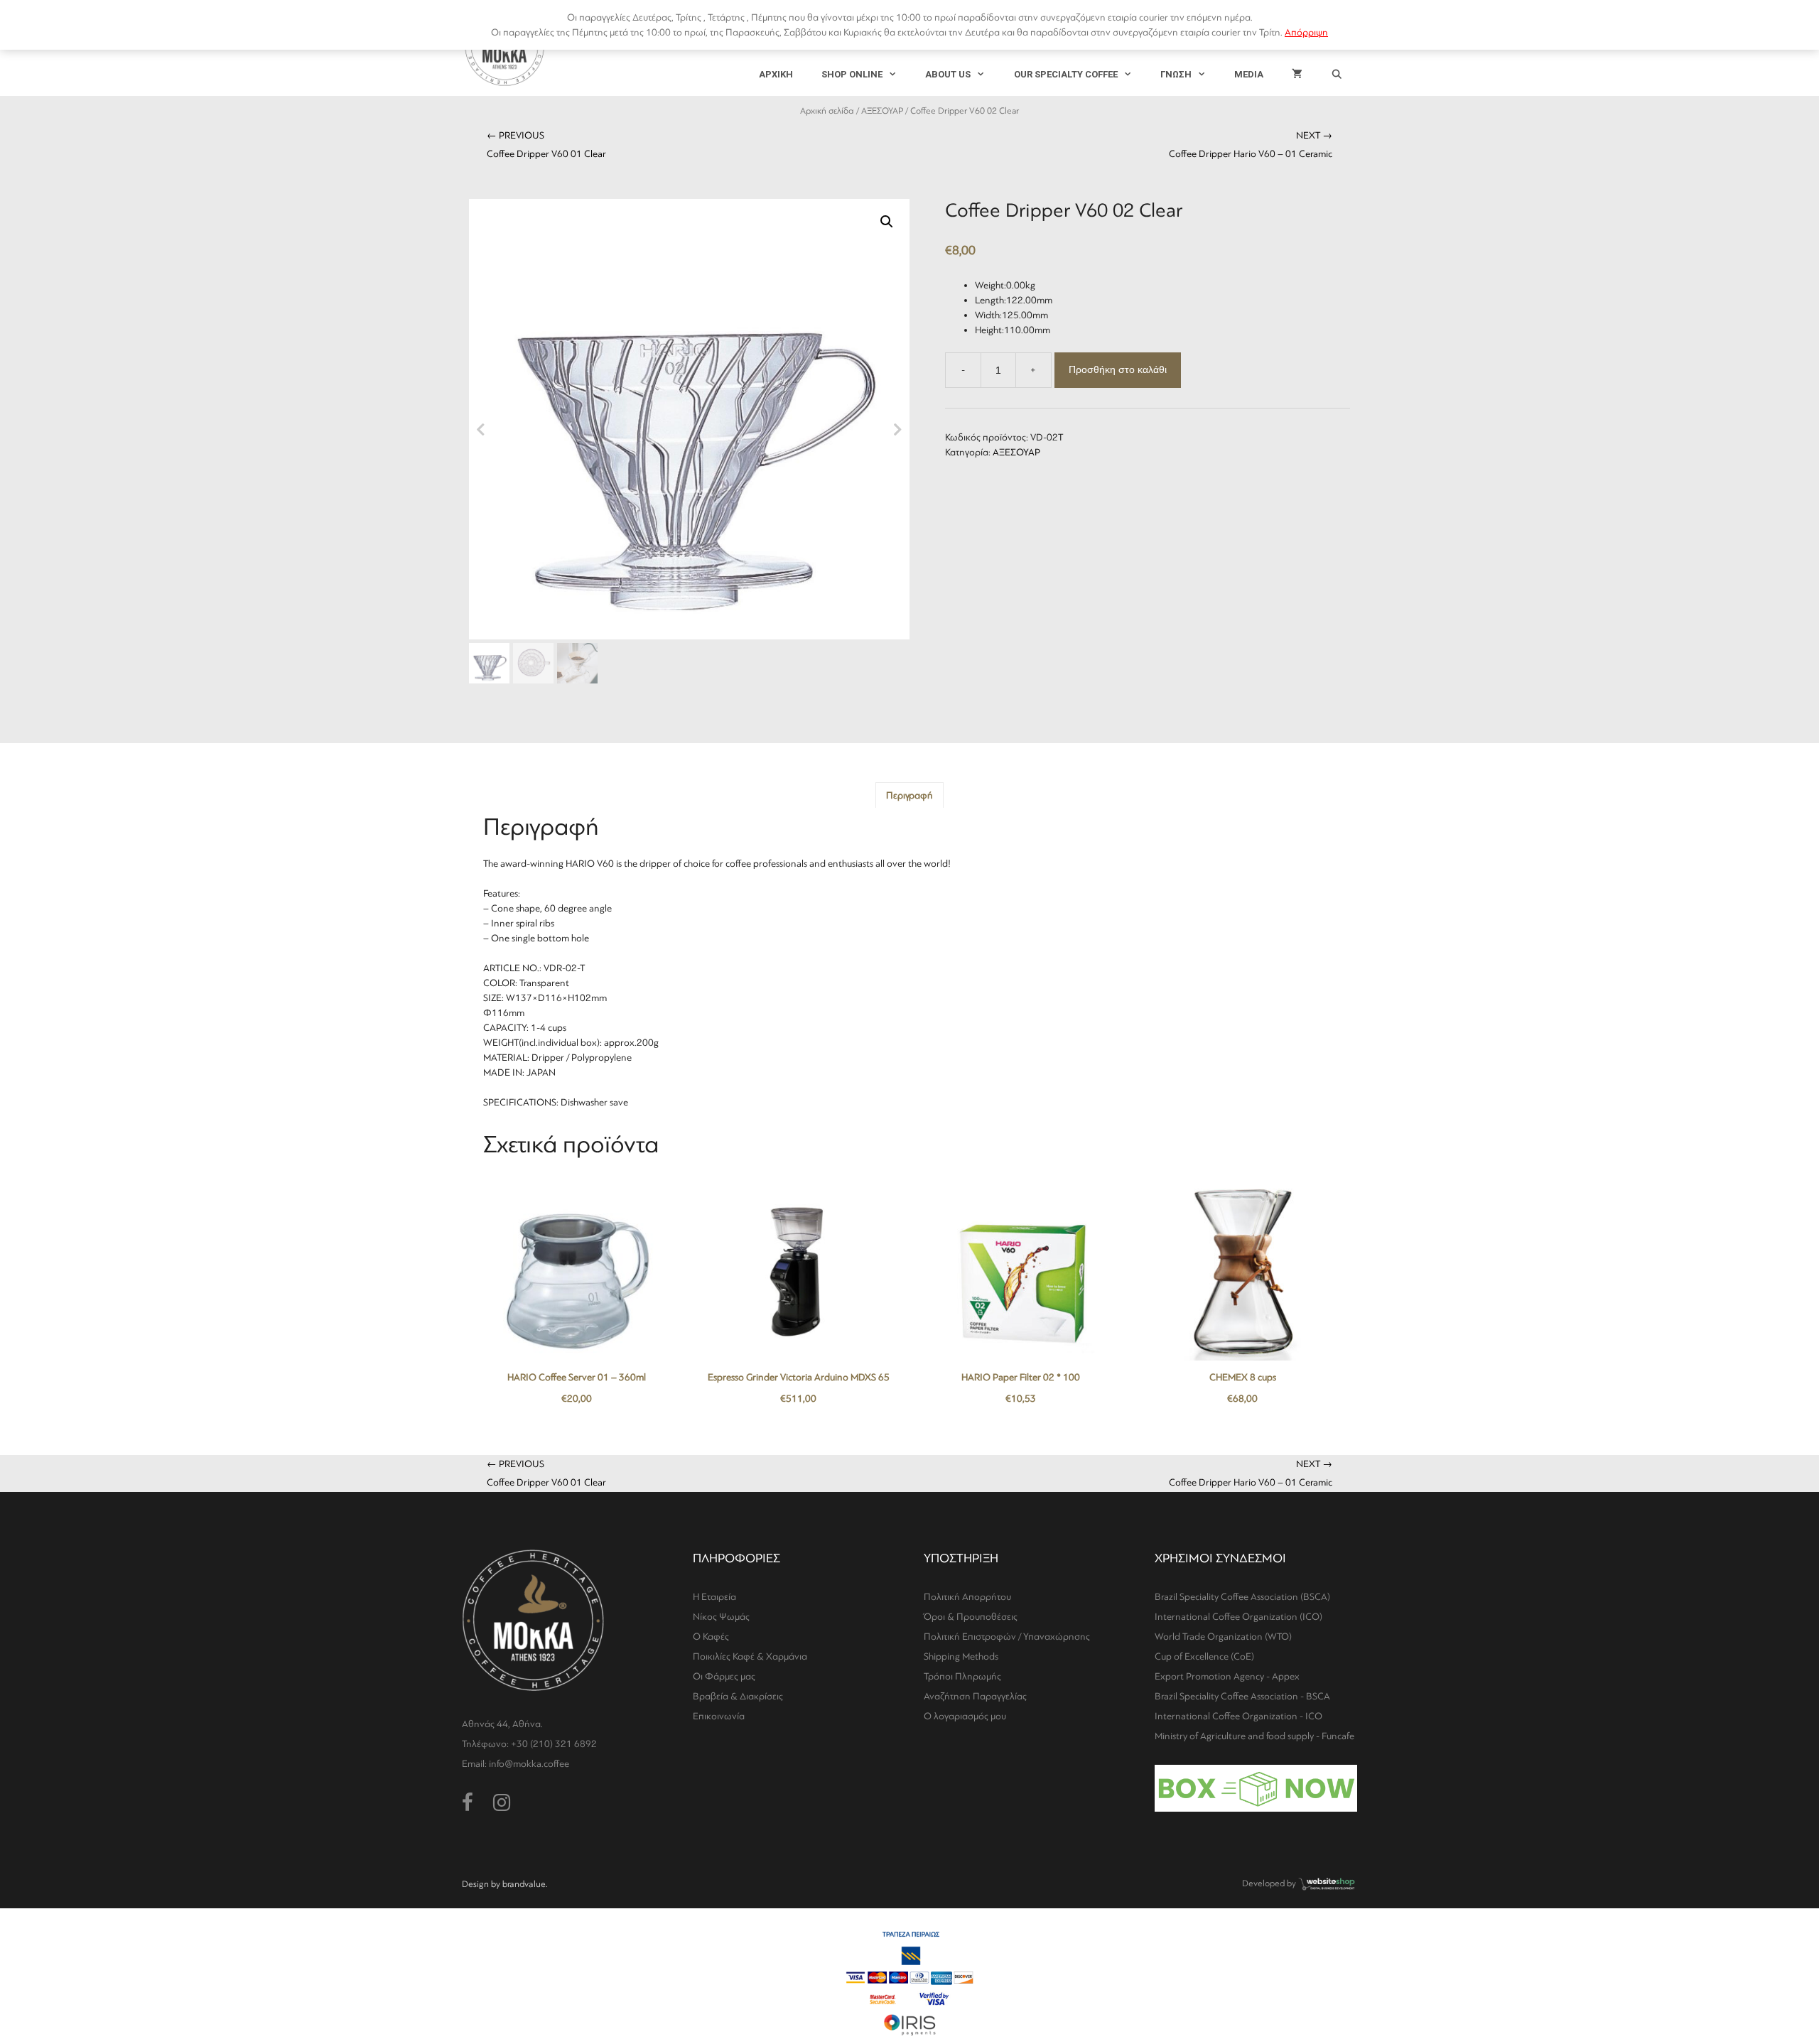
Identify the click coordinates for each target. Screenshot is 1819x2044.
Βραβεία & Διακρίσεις (738, 1696)
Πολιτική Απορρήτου (967, 1597)
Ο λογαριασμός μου (965, 1716)
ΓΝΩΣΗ (1176, 74)
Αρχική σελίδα (827, 111)
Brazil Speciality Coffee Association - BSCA (1242, 1696)
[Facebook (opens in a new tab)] (468, 1803)
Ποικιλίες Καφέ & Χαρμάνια (750, 1656)
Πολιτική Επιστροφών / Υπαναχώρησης (1007, 1637)
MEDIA (1249, 74)
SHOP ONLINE (852, 74)
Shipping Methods (961, 1656)
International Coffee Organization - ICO (1238, 1716)
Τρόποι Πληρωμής (962, 1676)
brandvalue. (525, 1884)
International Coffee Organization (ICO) (1238, 1617)
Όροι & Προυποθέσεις (971, 1617)
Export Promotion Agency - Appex (1227, 1676)
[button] (887, 222)
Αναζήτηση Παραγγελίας (975, 1696)
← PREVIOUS (546, 145)
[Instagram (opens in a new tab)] (502, 1803)
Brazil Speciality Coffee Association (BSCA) (1242, 1597)
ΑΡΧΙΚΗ (776, 74)
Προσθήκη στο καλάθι (1118, 369)
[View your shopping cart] (1297, 75)
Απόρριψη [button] (1306, 32)
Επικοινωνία (719, 1716)
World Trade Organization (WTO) (1223, 1637)
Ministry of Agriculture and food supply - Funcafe (1254, 1736)
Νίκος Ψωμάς (721, 1617)
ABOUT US (948, 74)
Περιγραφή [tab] (909, 795)
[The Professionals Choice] (1327, 1888)
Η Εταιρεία (714, 1597)
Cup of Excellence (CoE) (1204, 1656)
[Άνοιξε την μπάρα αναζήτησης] (1337, 75)
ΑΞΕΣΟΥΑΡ (882, 111)
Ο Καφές (711, 1637)
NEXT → (1251, 145)
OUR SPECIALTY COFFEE (1066, 74)
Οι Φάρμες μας (724, 1676)
